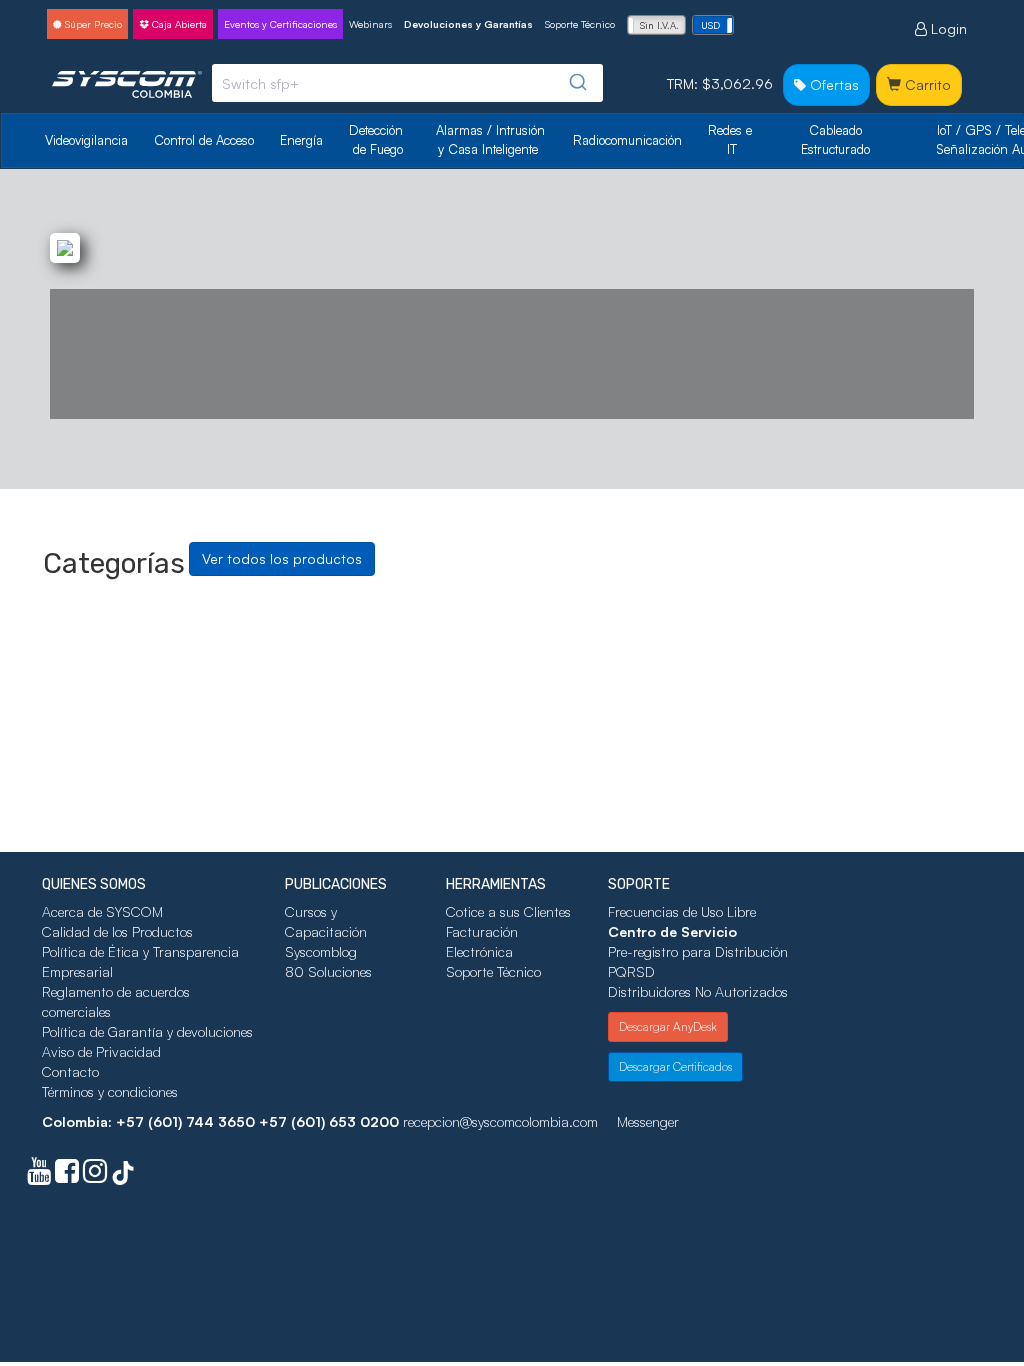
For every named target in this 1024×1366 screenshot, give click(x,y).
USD (710, 25)
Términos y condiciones (110, 1091)
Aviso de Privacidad (101, 1051)
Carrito (926, 84)
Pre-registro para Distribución (698, 951)
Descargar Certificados (675, 1066)
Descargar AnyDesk (668, 1026)
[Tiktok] (123, 1175)
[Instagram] (95, 1175)
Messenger (648, 1121)
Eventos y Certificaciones (280, 24)
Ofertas (832, 84)
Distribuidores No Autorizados (698, 991)
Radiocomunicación (627, 140)
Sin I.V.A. (659, 25)
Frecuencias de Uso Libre (682, 911)
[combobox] (407, 83)
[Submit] (580, 82)
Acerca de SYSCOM (102, 911)
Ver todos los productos (282, 558)
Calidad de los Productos (117, 931)
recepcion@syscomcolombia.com (500, 1121)
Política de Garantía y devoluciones (147, 1031)
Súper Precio (92, 24)
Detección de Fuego (378, 139)
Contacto (70, 1071)
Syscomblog (321, 951)
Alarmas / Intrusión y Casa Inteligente (492, 139)
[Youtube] (39, 1175)
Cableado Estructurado (835, 139)
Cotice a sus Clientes (508, 911)
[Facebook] (67, 1175)
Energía (301, 140)
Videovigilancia (86, 140)
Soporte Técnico (580, 24)
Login (947, 28)
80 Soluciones (328, 971)
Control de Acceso (204, 140)
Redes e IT (730, 139)
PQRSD (631, 971)
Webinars (370, 24)
